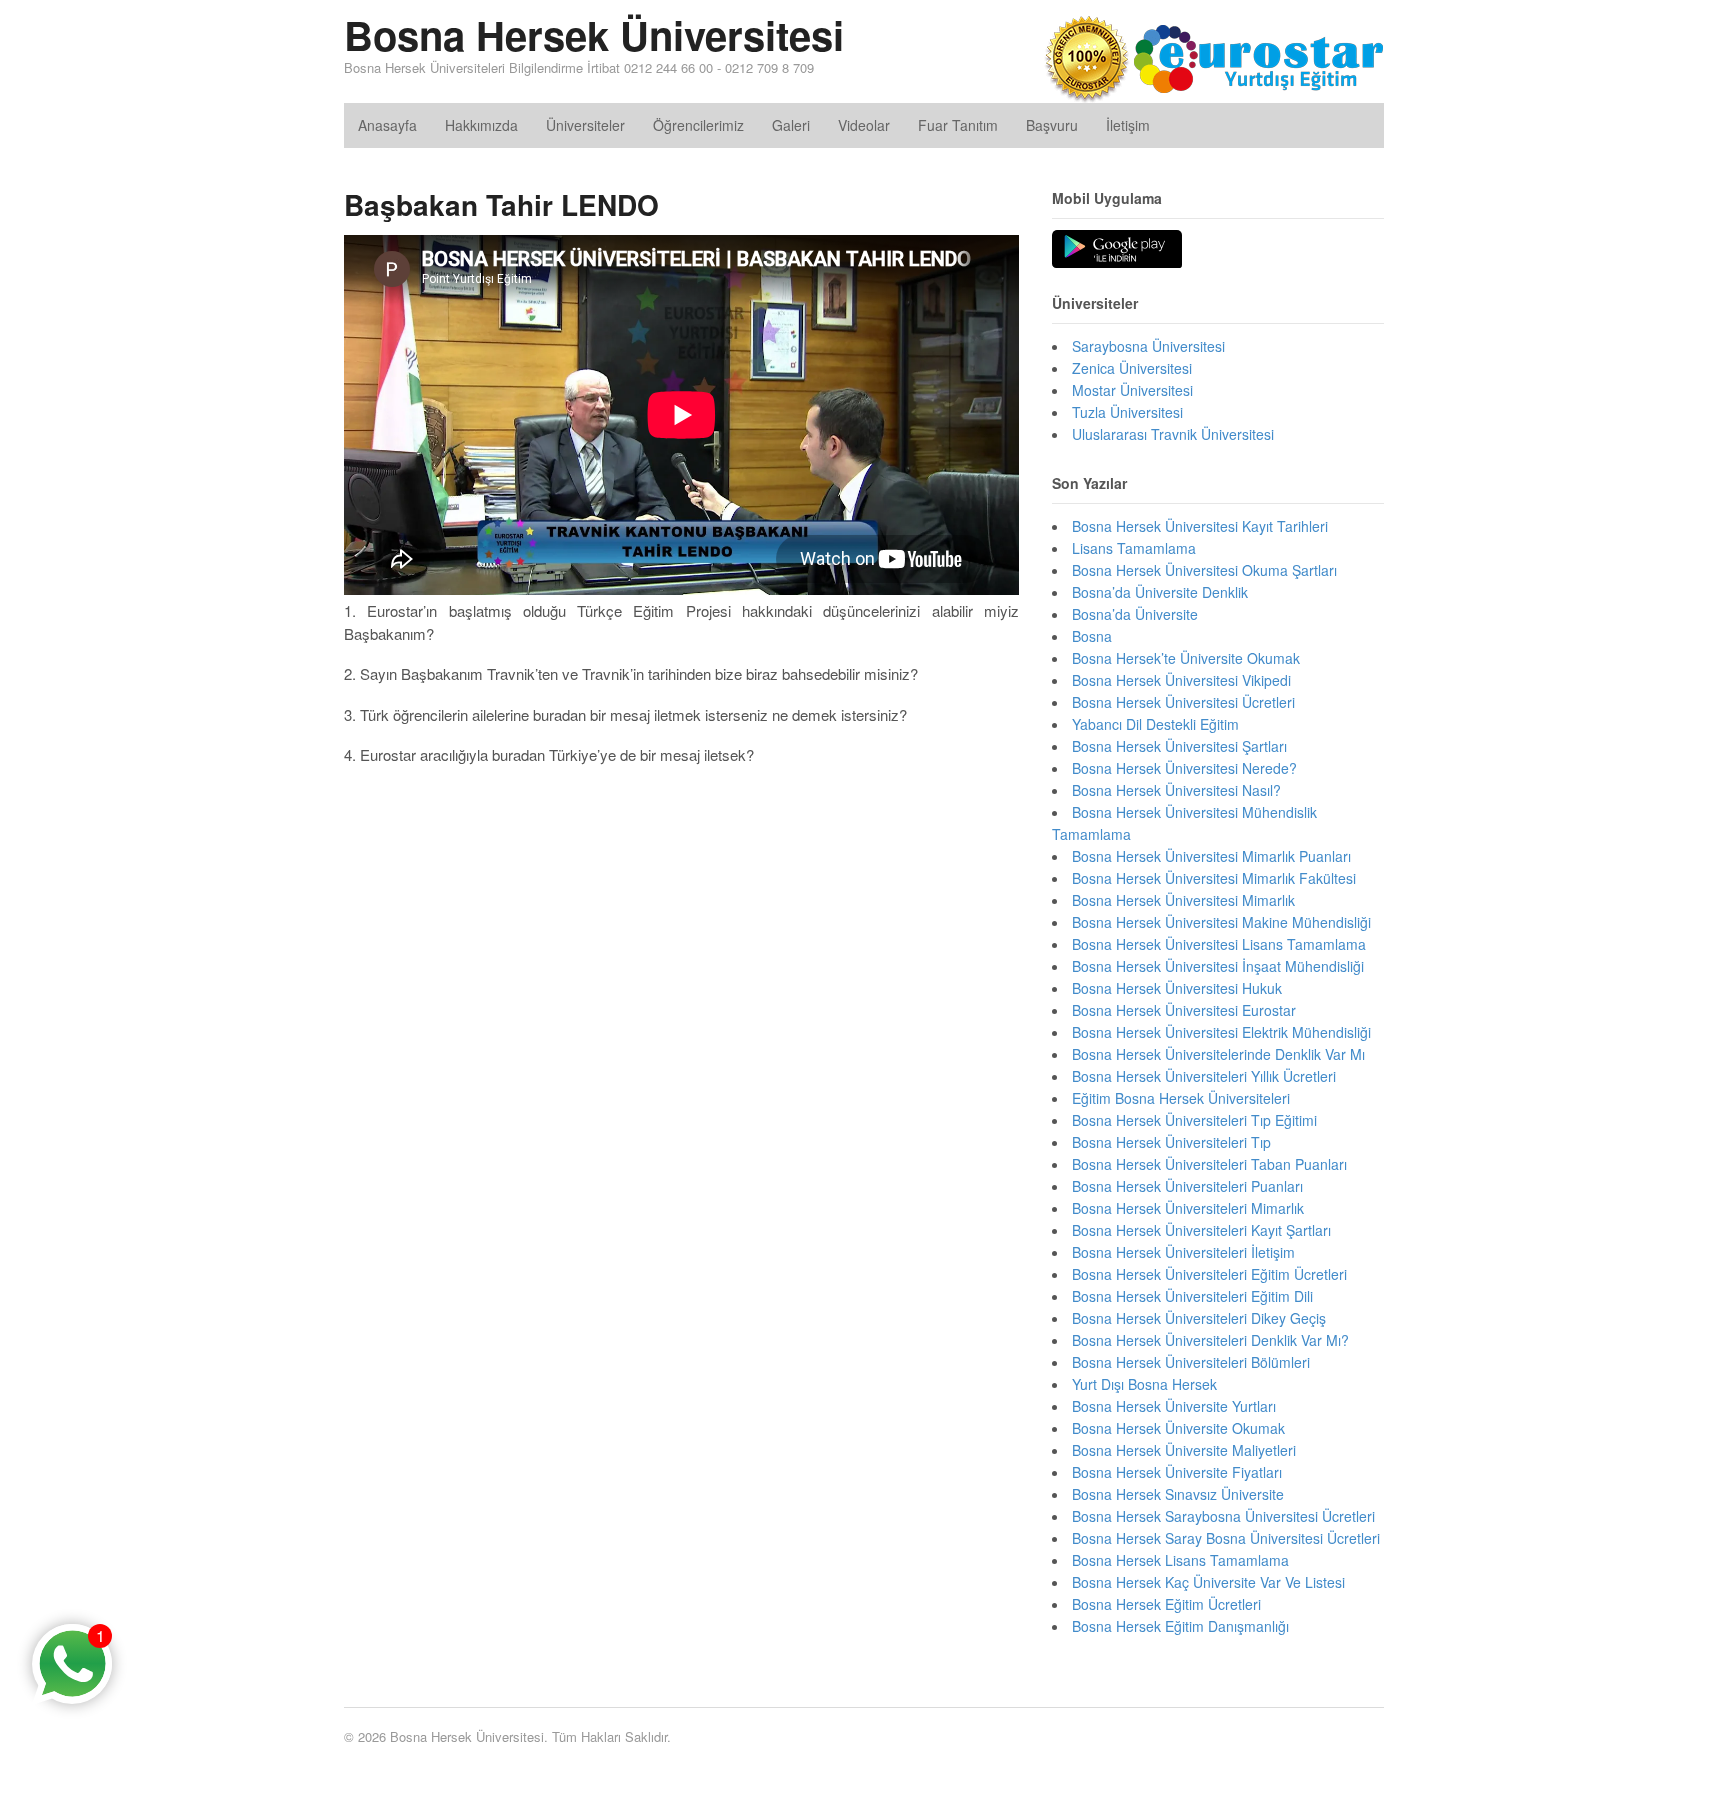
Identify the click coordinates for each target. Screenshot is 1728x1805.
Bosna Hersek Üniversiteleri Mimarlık (1188, 1208)
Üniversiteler (585, 125)
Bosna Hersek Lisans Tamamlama (1180, 1560)
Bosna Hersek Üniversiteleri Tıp (1171, 1142)
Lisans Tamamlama (1134, 548)
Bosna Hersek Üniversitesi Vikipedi (1181, 680)
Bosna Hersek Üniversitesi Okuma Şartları (1204, 570)
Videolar (864, 125)
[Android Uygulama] (1117, 250)
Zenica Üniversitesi (1132, 368)
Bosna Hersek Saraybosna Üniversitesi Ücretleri (1223, 1516)
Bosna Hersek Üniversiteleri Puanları (1187, 1186)
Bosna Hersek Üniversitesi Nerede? (1184, 768)
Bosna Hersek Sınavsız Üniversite (1178, 1494)
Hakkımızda (481, 125)
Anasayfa (387, 125)
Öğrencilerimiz (698, 125)
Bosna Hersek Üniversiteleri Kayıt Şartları (1201, 1230)
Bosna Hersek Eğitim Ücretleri (1166, 1604)
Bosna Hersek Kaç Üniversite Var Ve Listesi (1208, 1582)
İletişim (1128, 125)
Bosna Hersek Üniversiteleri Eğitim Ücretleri (1209, 1274)
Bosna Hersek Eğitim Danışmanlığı (1180, 1626)
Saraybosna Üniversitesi (1148, 346)
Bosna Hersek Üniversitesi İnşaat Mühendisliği (1218, 966)
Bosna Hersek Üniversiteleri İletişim (1183, 1252)
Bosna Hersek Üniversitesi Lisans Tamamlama (1219, 944)
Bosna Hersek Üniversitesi (594, 34)
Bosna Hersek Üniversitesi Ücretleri (1183, 702)
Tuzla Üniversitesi (1127, 412)
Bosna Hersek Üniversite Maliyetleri (1184, 1450)
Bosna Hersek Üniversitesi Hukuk (1177, 988)
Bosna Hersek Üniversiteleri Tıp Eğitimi (1194, 1120)
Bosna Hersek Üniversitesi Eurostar (1184, 1010)
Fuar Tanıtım (958, 125)
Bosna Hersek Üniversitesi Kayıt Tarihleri (1200, 526)
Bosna (1092, 636)
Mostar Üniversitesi (1132, 390)
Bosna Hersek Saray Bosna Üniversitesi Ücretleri (1226, 1538)
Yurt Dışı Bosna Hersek (1144, 1384)
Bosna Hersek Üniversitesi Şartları (1179, 746)
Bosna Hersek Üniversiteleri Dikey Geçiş (1199, 1318)
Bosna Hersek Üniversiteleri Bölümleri (1191, 1362)
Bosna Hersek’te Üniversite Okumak (1186, 658)
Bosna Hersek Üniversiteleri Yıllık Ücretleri (1204, 1076)
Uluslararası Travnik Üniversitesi (1173, 434)
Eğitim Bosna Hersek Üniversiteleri (1181, 1098)
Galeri (791, 125)
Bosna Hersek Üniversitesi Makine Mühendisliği (1221, 922)
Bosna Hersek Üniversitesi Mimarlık (1183, 900)
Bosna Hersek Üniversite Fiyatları (1177, 1472)
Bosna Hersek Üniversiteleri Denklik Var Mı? (1210, 1340)
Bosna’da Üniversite (1135, 614)
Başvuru (1052, 125)
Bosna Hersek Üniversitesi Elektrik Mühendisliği (1221, 1032)
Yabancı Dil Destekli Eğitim (1155, 724)
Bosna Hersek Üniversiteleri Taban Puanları (1209, 1164)
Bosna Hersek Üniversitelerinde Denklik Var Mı (1218, 1054)
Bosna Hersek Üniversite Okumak (1178, 1428)
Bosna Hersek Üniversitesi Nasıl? (1176, 790)
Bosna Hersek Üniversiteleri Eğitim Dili (1192, 1296)
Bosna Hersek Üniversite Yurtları (1174, 1406)
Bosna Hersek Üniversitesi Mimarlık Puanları (1211, 856)
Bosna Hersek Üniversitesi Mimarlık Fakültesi (1214, 878)
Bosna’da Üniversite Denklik (1160, 592)
